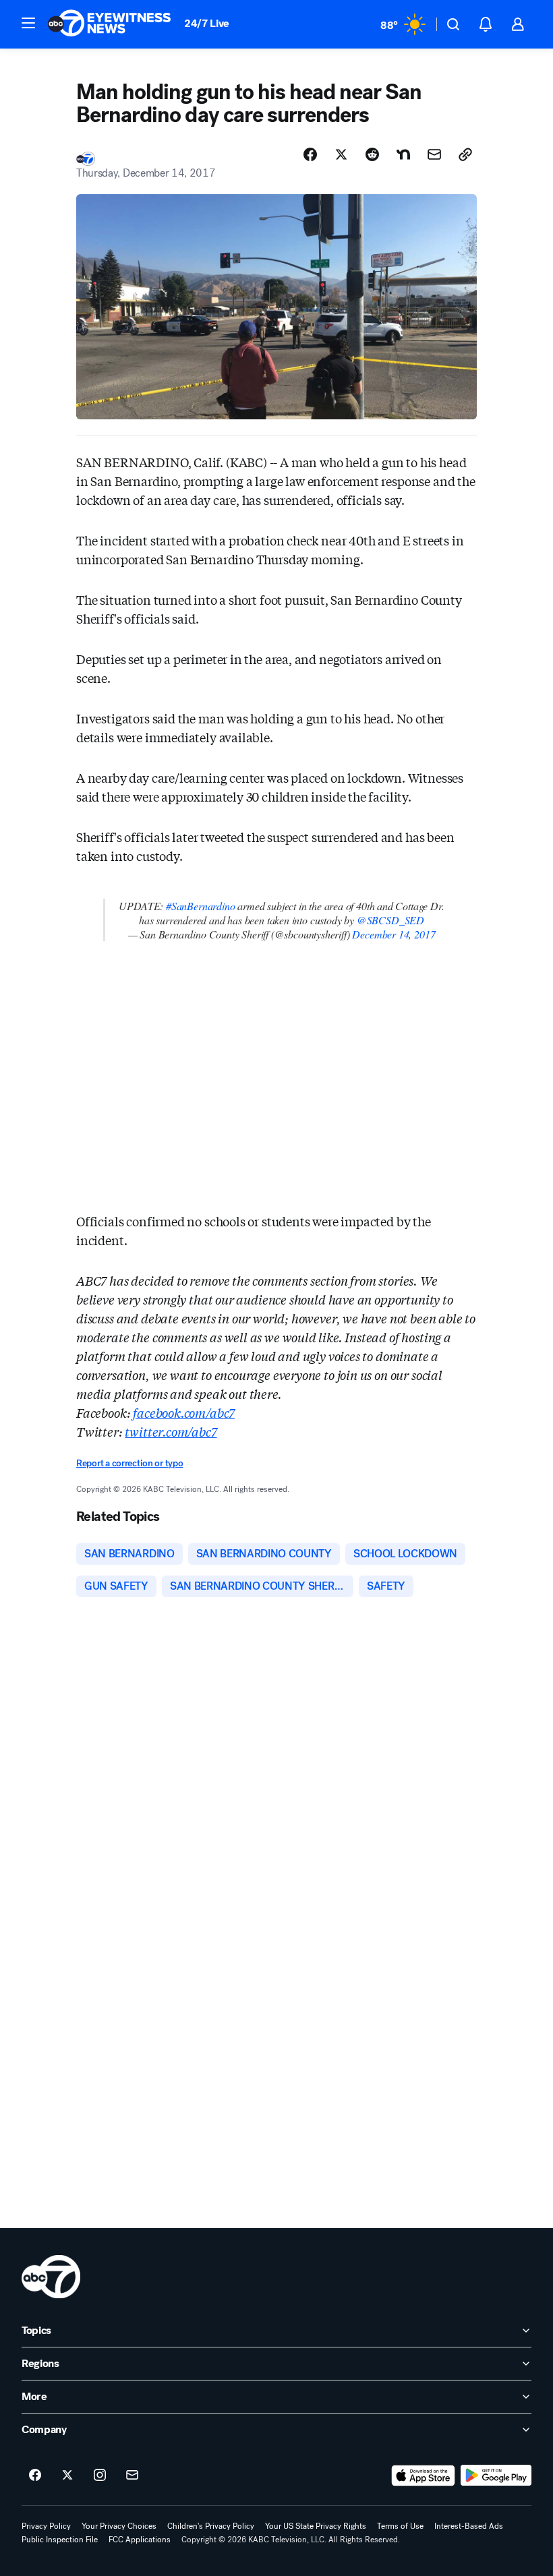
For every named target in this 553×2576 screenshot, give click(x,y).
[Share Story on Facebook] (310, 154)
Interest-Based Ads (469, 2526)
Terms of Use (400, 2526)
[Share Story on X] (341, 154)
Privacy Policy (46, 2526)
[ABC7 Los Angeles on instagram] (100, 2476)
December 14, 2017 (394, 934)
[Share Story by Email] (434, 154)
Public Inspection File (60, 2540)
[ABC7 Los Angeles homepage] (109, 24)
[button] (28, 23)
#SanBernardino (200, 906)
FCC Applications (140, 2540)
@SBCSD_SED (390, 920)
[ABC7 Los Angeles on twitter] (67, 2476)
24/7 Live (207, 23)
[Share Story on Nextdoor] (403, 154)
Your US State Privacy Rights (316, 2526)
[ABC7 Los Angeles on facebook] (35, 2476)
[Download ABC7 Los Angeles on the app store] (424, 2476)
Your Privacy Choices (119, 2526)
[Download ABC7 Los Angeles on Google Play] (496, 2476)
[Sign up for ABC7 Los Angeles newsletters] (132, 2476)
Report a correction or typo (129, 1463)
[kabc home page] (51, 2277)
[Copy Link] (465, 154)
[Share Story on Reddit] (372, 154)
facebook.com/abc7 (184, 1412)
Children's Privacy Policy (211, 2526)
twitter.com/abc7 (171, 1431)
